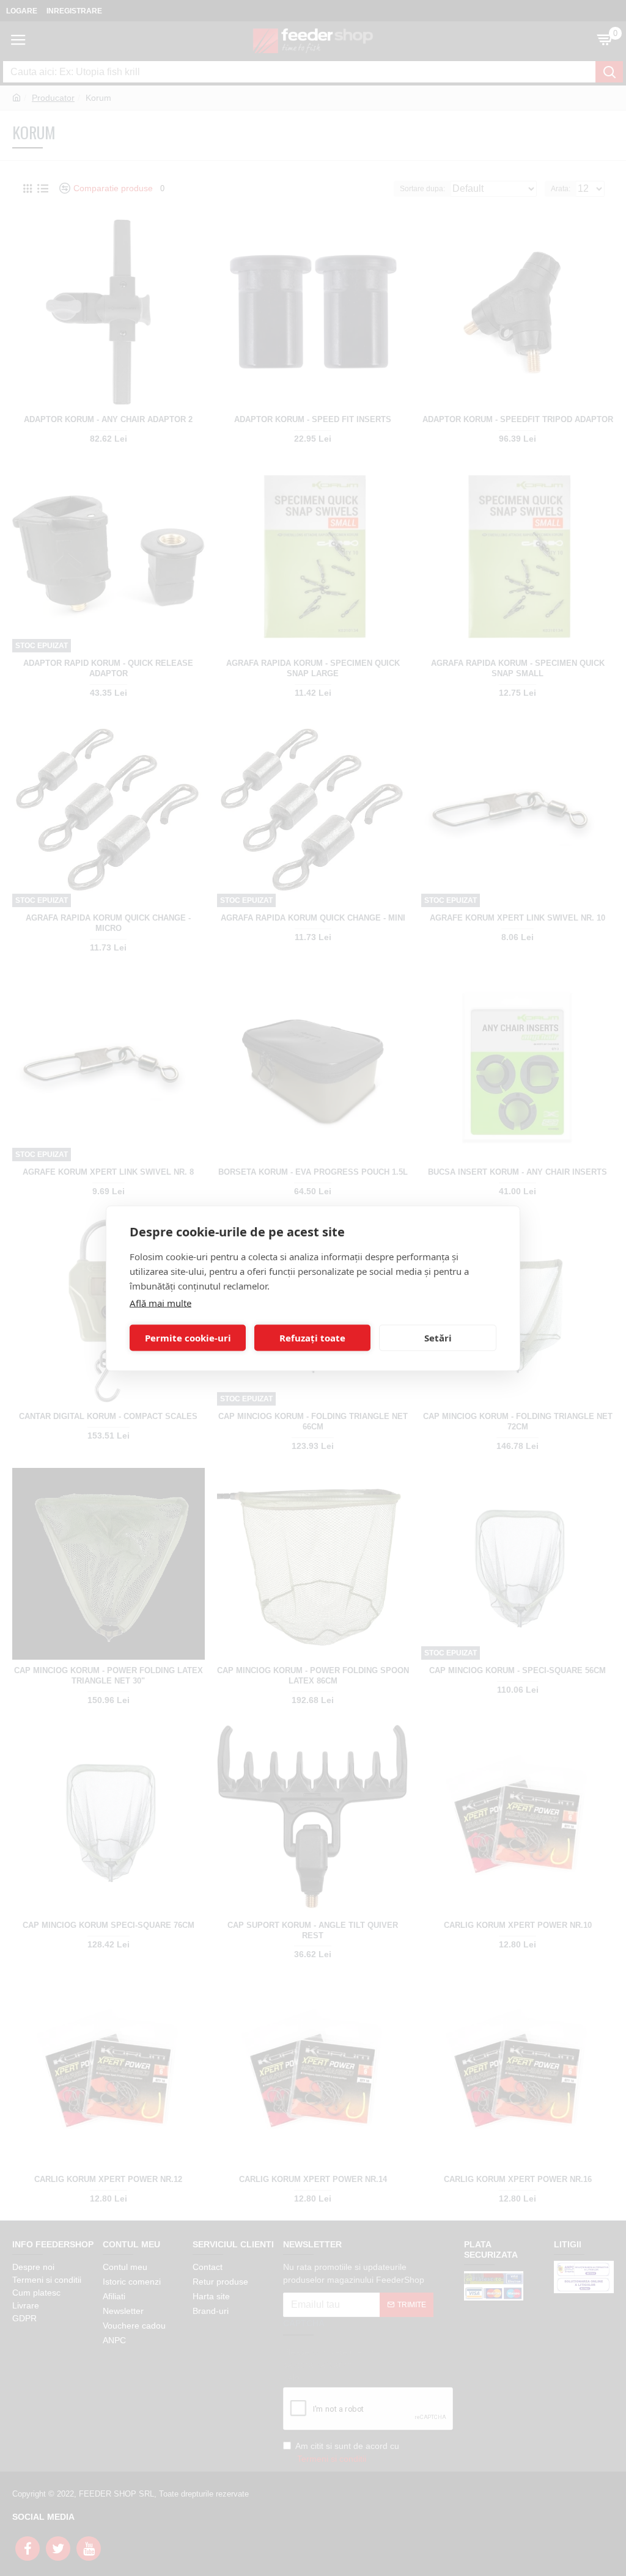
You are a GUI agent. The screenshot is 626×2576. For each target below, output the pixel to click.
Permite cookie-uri (188, 1338)
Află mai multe (160, 1302)
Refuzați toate (312, 1338)
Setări (438, 1338)
